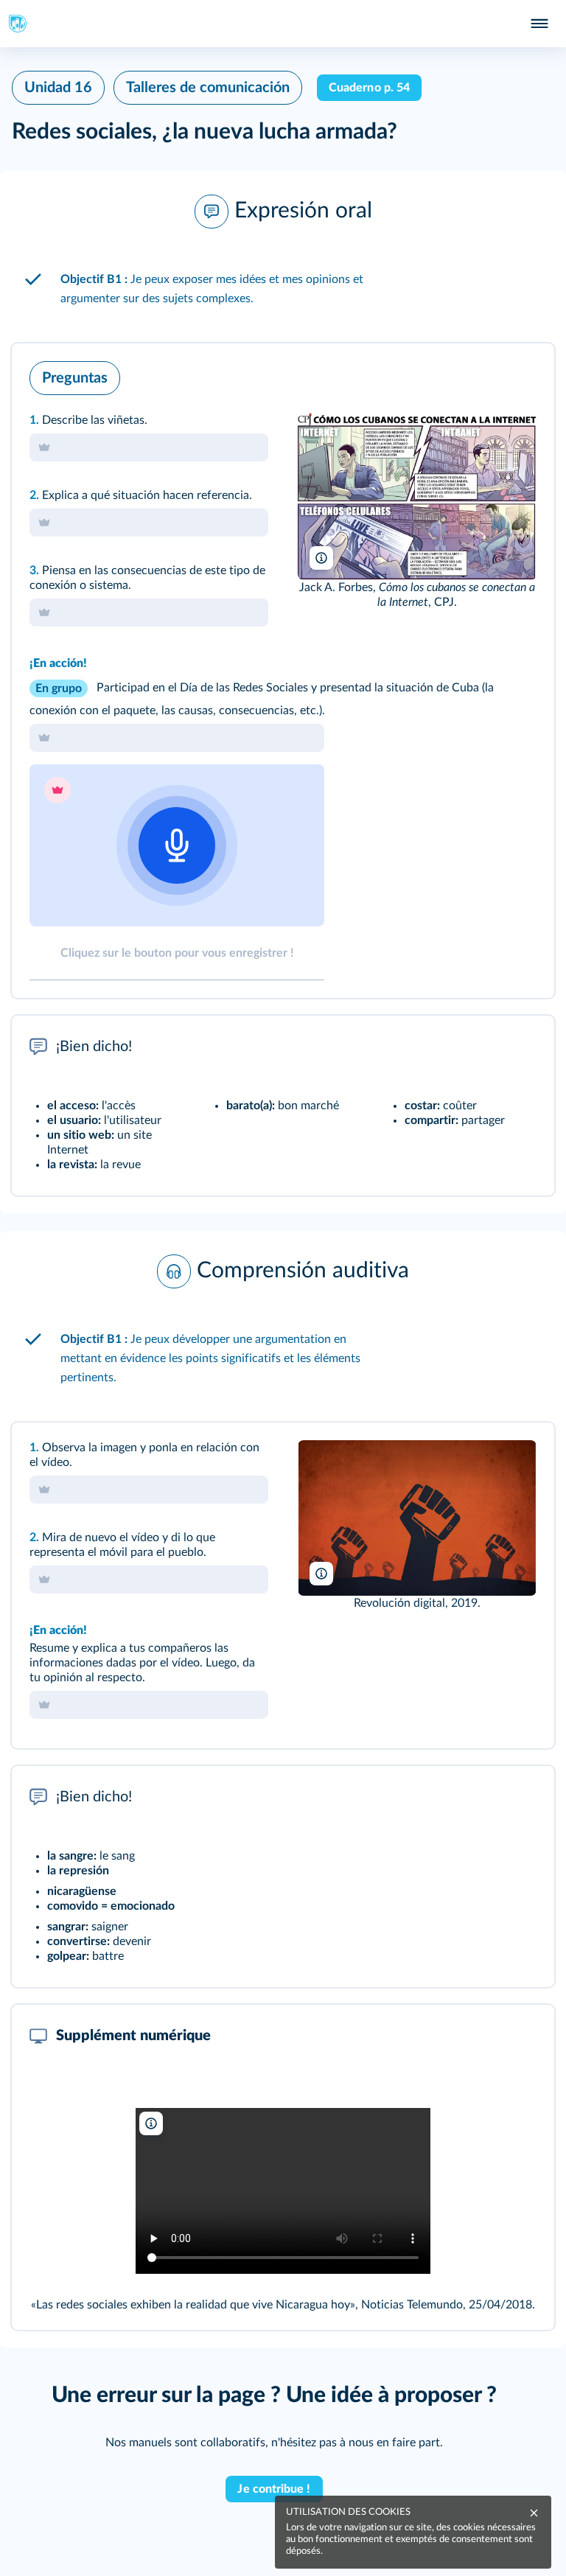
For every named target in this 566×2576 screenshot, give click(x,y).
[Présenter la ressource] (520, 374)
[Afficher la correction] (482, 374)
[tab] (482, 374)
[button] (283, 212)
